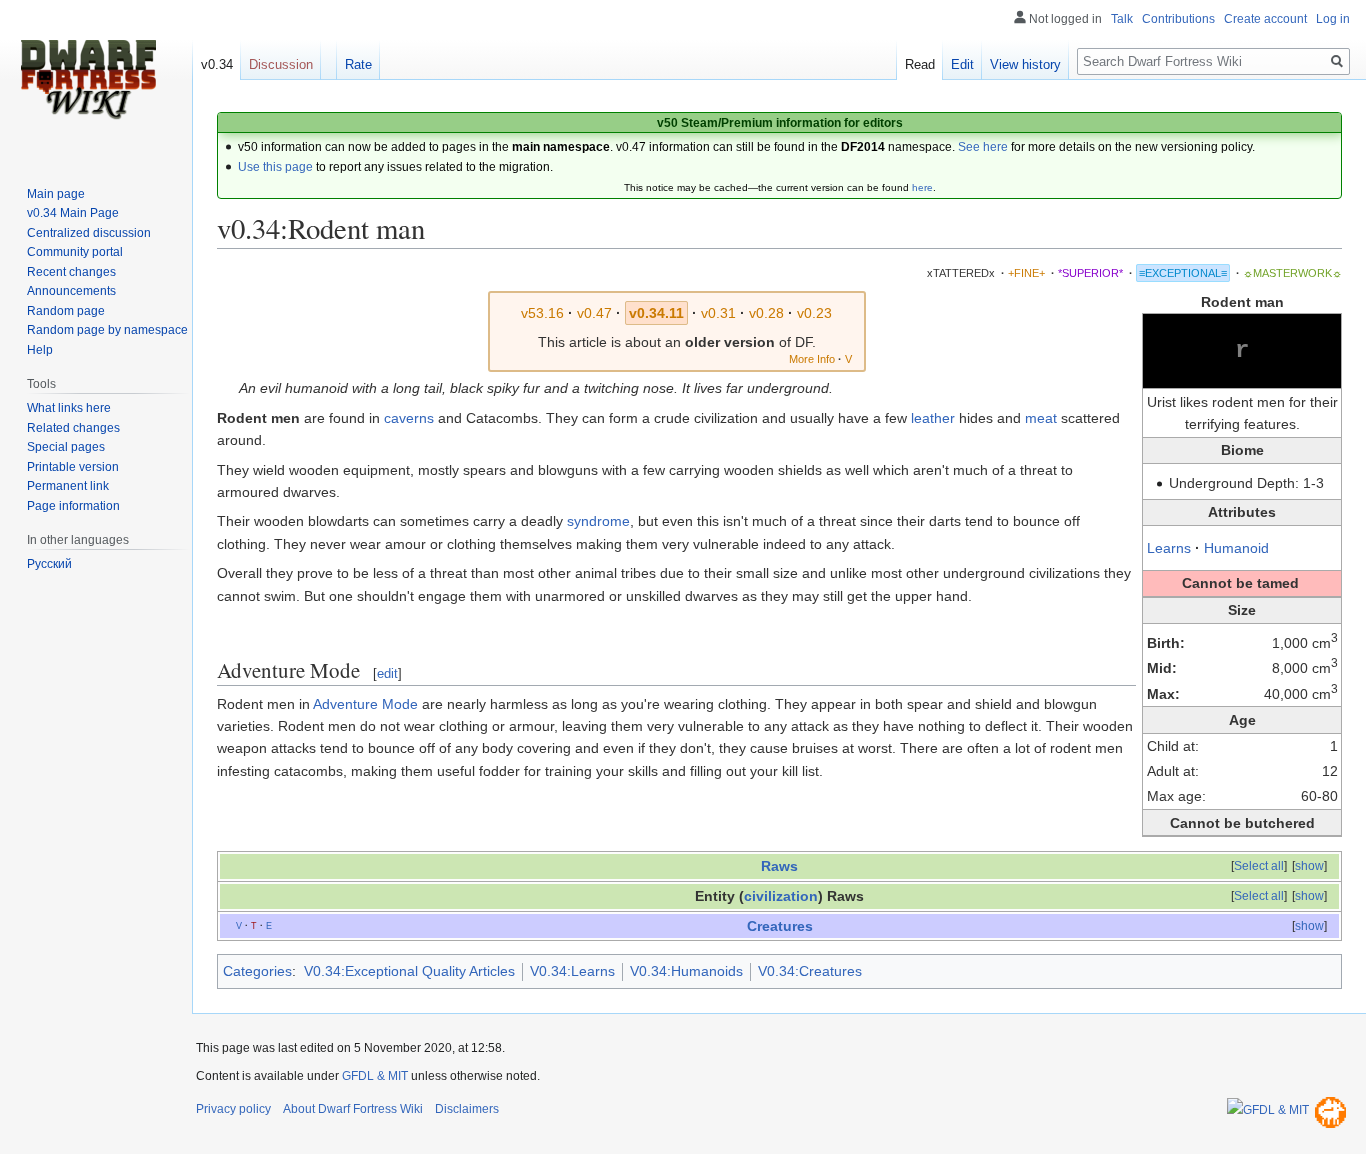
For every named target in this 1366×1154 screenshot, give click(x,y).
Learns (1169, 548)
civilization (781, 896)
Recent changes (71, 272)
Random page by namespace (107, 330)
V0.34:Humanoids (686, 971)
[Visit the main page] (88, 80)
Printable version (73, 467)
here (922, 187)
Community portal (75, 252)
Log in (1333, 19)
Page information (73, 506)
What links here (69, 408)
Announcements (71, 291)
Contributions (1178, 19)
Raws (779, 866)
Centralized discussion (89, 233)
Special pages (66, 447)
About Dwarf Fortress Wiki (353, 1109)
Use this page (275, 167)
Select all (1259, 866)
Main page (56, 194)
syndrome (598, 521)
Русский (49, 564)
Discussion (281, 64)
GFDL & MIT (375, 1076)
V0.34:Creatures (810, 971)
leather (933, 418)
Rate (358, 64)
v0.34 (217, 64)
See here (983, 147)
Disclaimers (467, 1109)
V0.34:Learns (572, 971)
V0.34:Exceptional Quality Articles (409, 971)
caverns (409, 418)
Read (920, 64)
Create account (1265, 19)
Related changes (73, 428)
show (1309, 866)
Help (40, 350)
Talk (1122, 19)
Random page (66, 311)
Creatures (780, 926)
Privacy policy (233, 1109)
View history (1025, 64)
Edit (962, 64)
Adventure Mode (365, 704)
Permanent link (68, 486)
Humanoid (1236, 548)
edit (387, 673)
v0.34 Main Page (73, 213)
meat (1041, 418)
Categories (257, 971)
